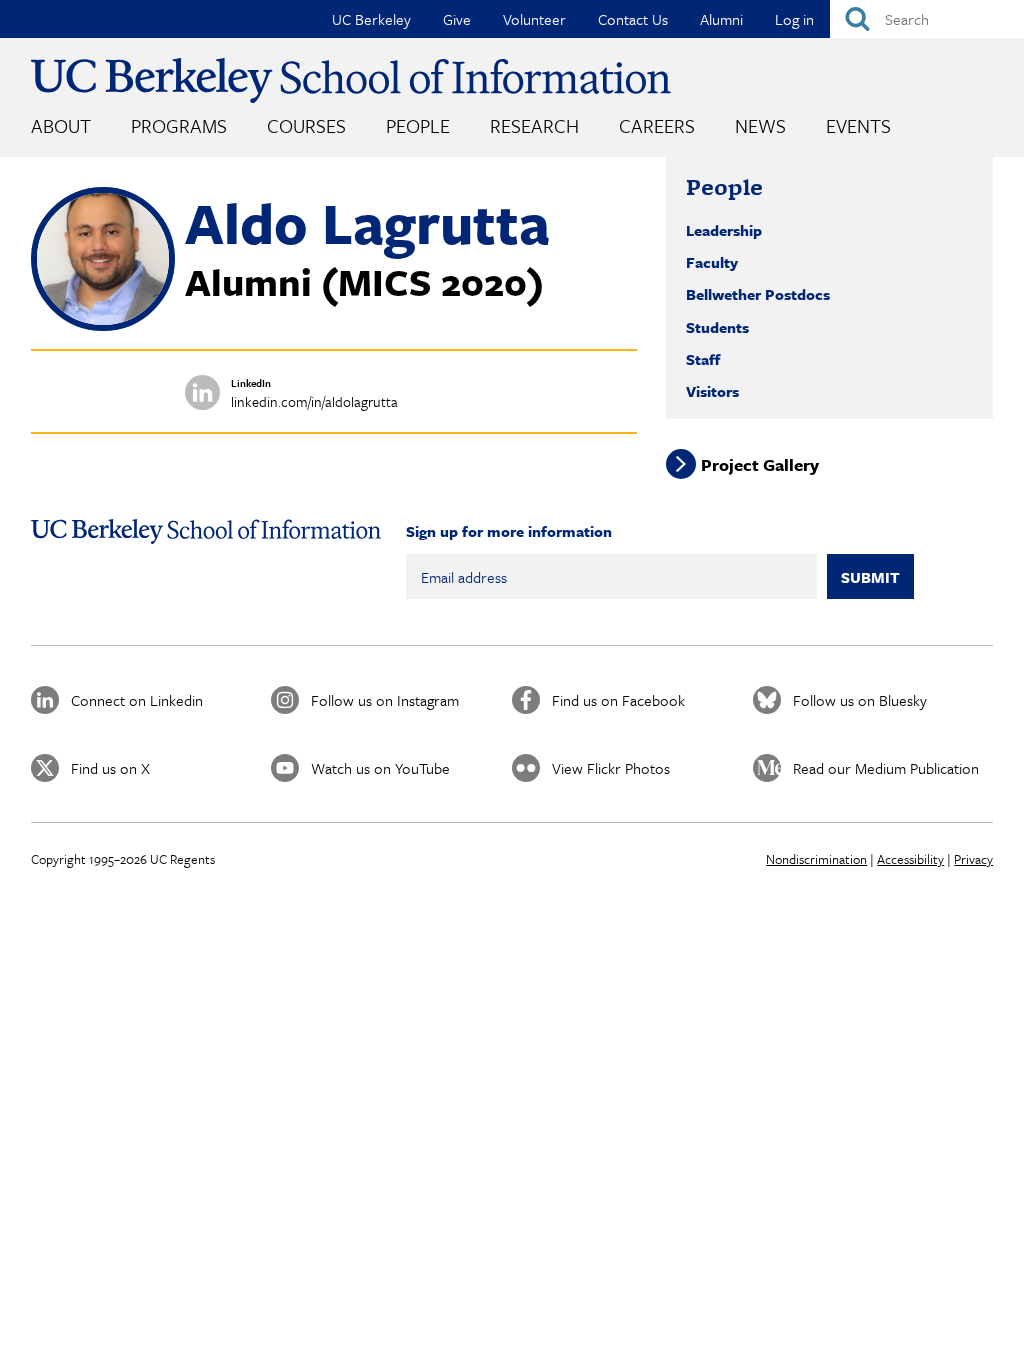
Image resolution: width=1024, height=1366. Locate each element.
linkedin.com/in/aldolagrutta (314, 401)
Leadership (724, 230)
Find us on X (110, 768)
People (418, 125)
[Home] (351, 80)
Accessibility (910, 859)
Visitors (712, 391)
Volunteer (534, 19)
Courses (306, 125)
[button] (103, 325)
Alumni (721, 19)
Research (534, 125)
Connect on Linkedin (137, 700)
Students (717, 327)
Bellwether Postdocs (758, 294)
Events (858, 125)
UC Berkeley (371, 19)
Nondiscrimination (816, 859)
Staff (703, 359)
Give (457, 19)
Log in (794, 19)
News (760, 125)
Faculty (712, 262)
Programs (179, 125)
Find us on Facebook (618, 700)
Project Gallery (760, 464)
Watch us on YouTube (380, 768)
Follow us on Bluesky (860, 700)
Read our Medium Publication (886, 768)
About (61, 125)
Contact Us (633, 19)
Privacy (973, 859)
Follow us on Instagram (385, 700)
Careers (657, 125)
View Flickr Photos (611, 768)
